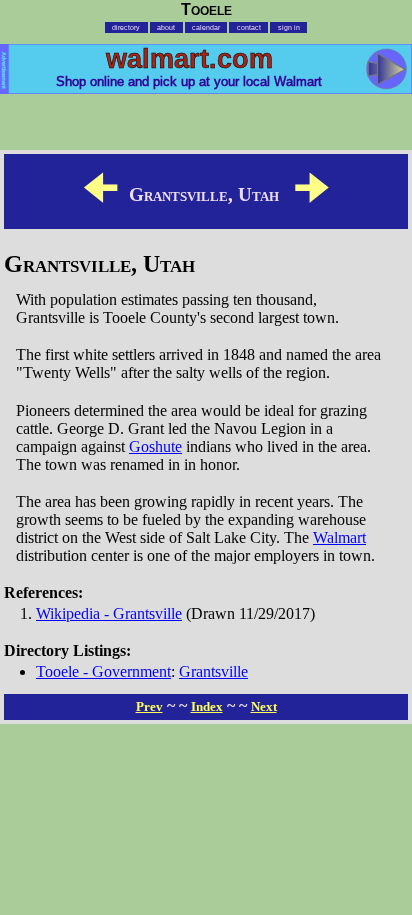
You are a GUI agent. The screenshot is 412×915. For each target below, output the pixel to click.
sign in (289, 27)
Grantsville (213, 671)
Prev (149, 706)
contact (249, 27)
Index (207, 706)
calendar (206, 27)
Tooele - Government (103, 671)
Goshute (155, 446)
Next (264, 706)
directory (126, 27)
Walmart (339, 537)
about (166, 27)
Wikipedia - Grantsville (109, 613)
